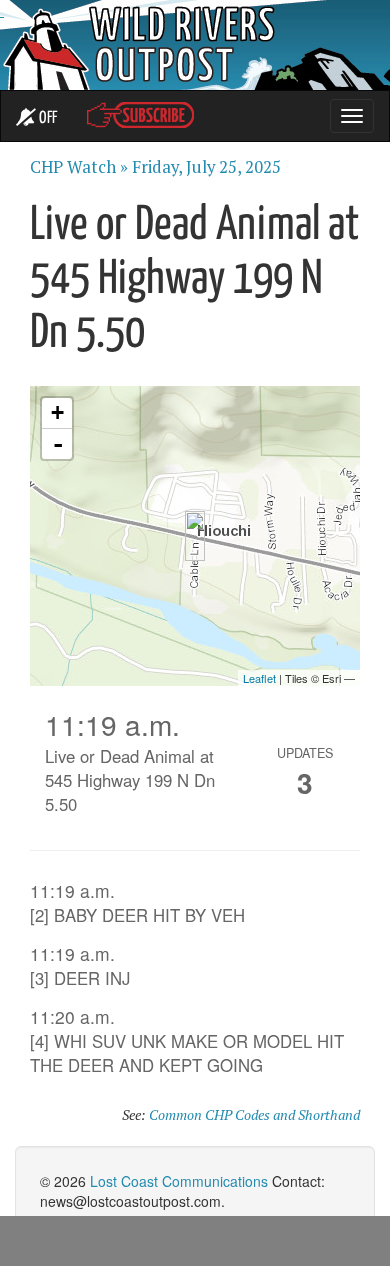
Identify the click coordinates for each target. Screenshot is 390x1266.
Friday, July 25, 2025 (206, 167)
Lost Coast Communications (179, 1181)
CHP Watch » (79, 167)
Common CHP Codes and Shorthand (254, 1114)
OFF (46, 118)
